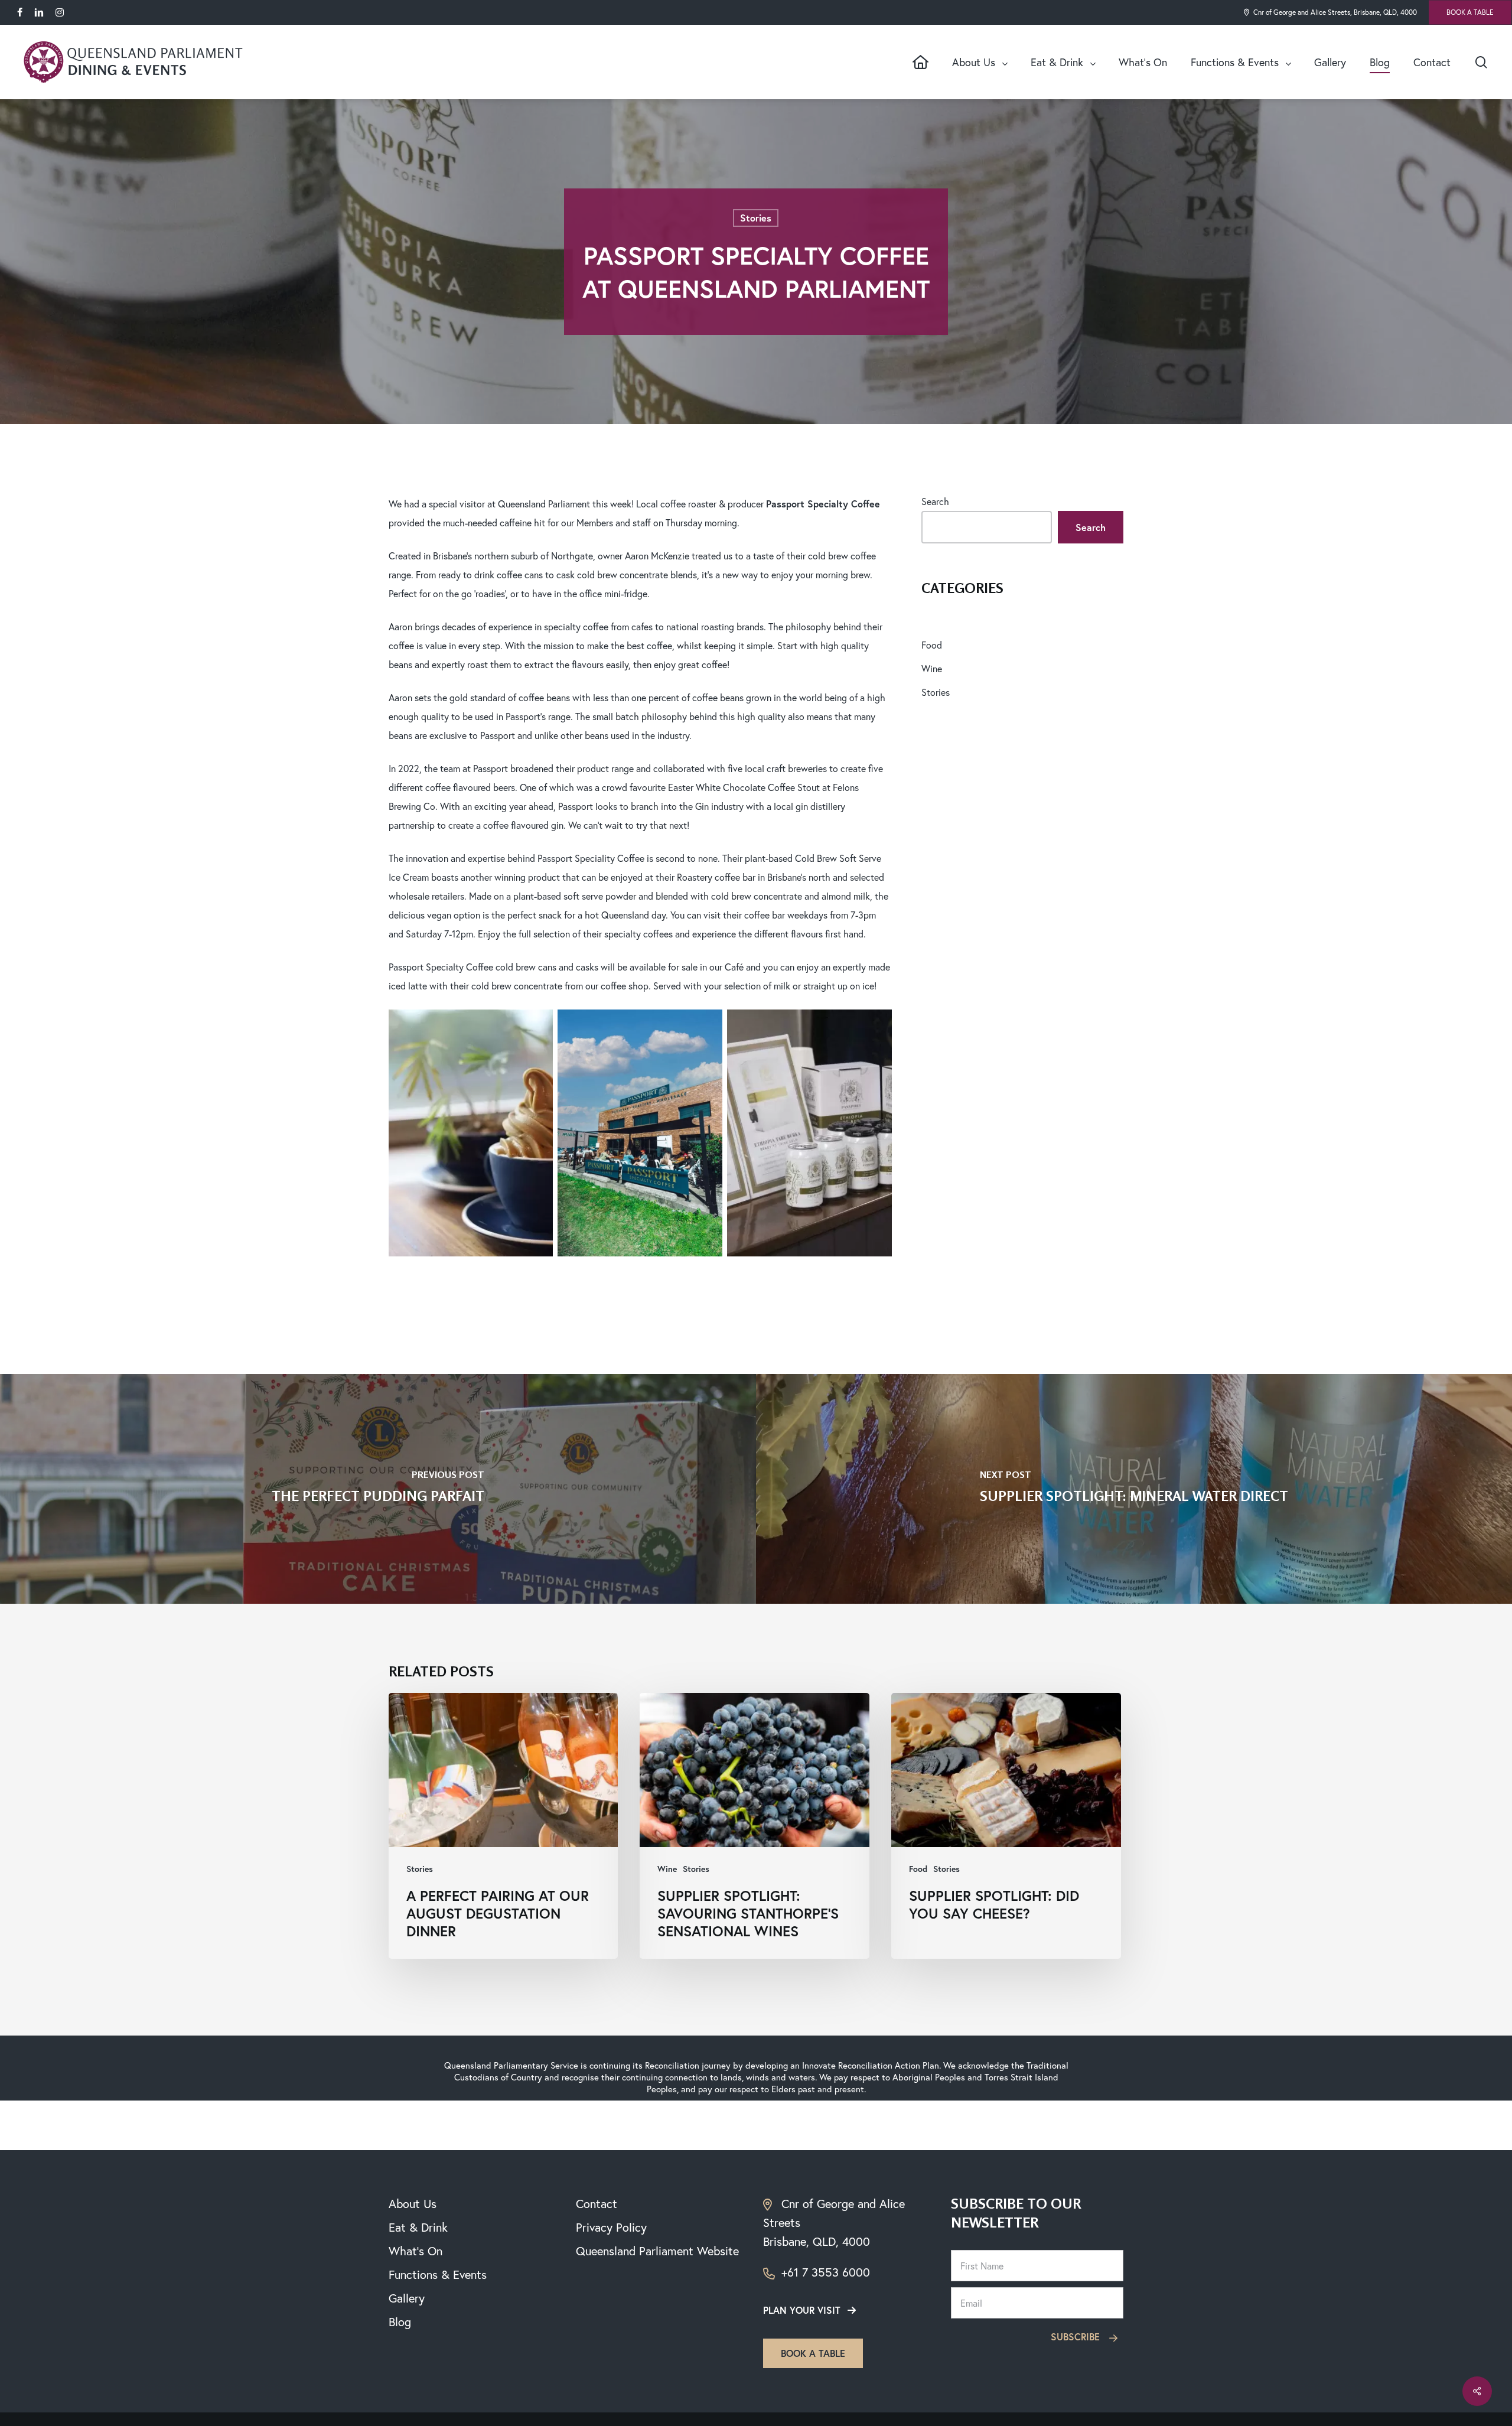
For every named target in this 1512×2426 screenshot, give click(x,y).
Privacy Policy (611, 2227)
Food (932, 645)
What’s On (416, 2251)
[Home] (920, 62)
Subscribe (1077, 2337)
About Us (413, 2204)
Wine (932, 668)
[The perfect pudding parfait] (378, 1489)
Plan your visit (802, 2310)
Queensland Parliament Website (657, 2251)
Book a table (813, 2353)
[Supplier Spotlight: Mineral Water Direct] (1134, 1489)
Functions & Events (438, 2274)
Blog (400, 2322)
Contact (597, 2204)
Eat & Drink (418, 2227)
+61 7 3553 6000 (824, 2272)
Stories (756, 218)
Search (935, 501)
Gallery (407, 2298)
